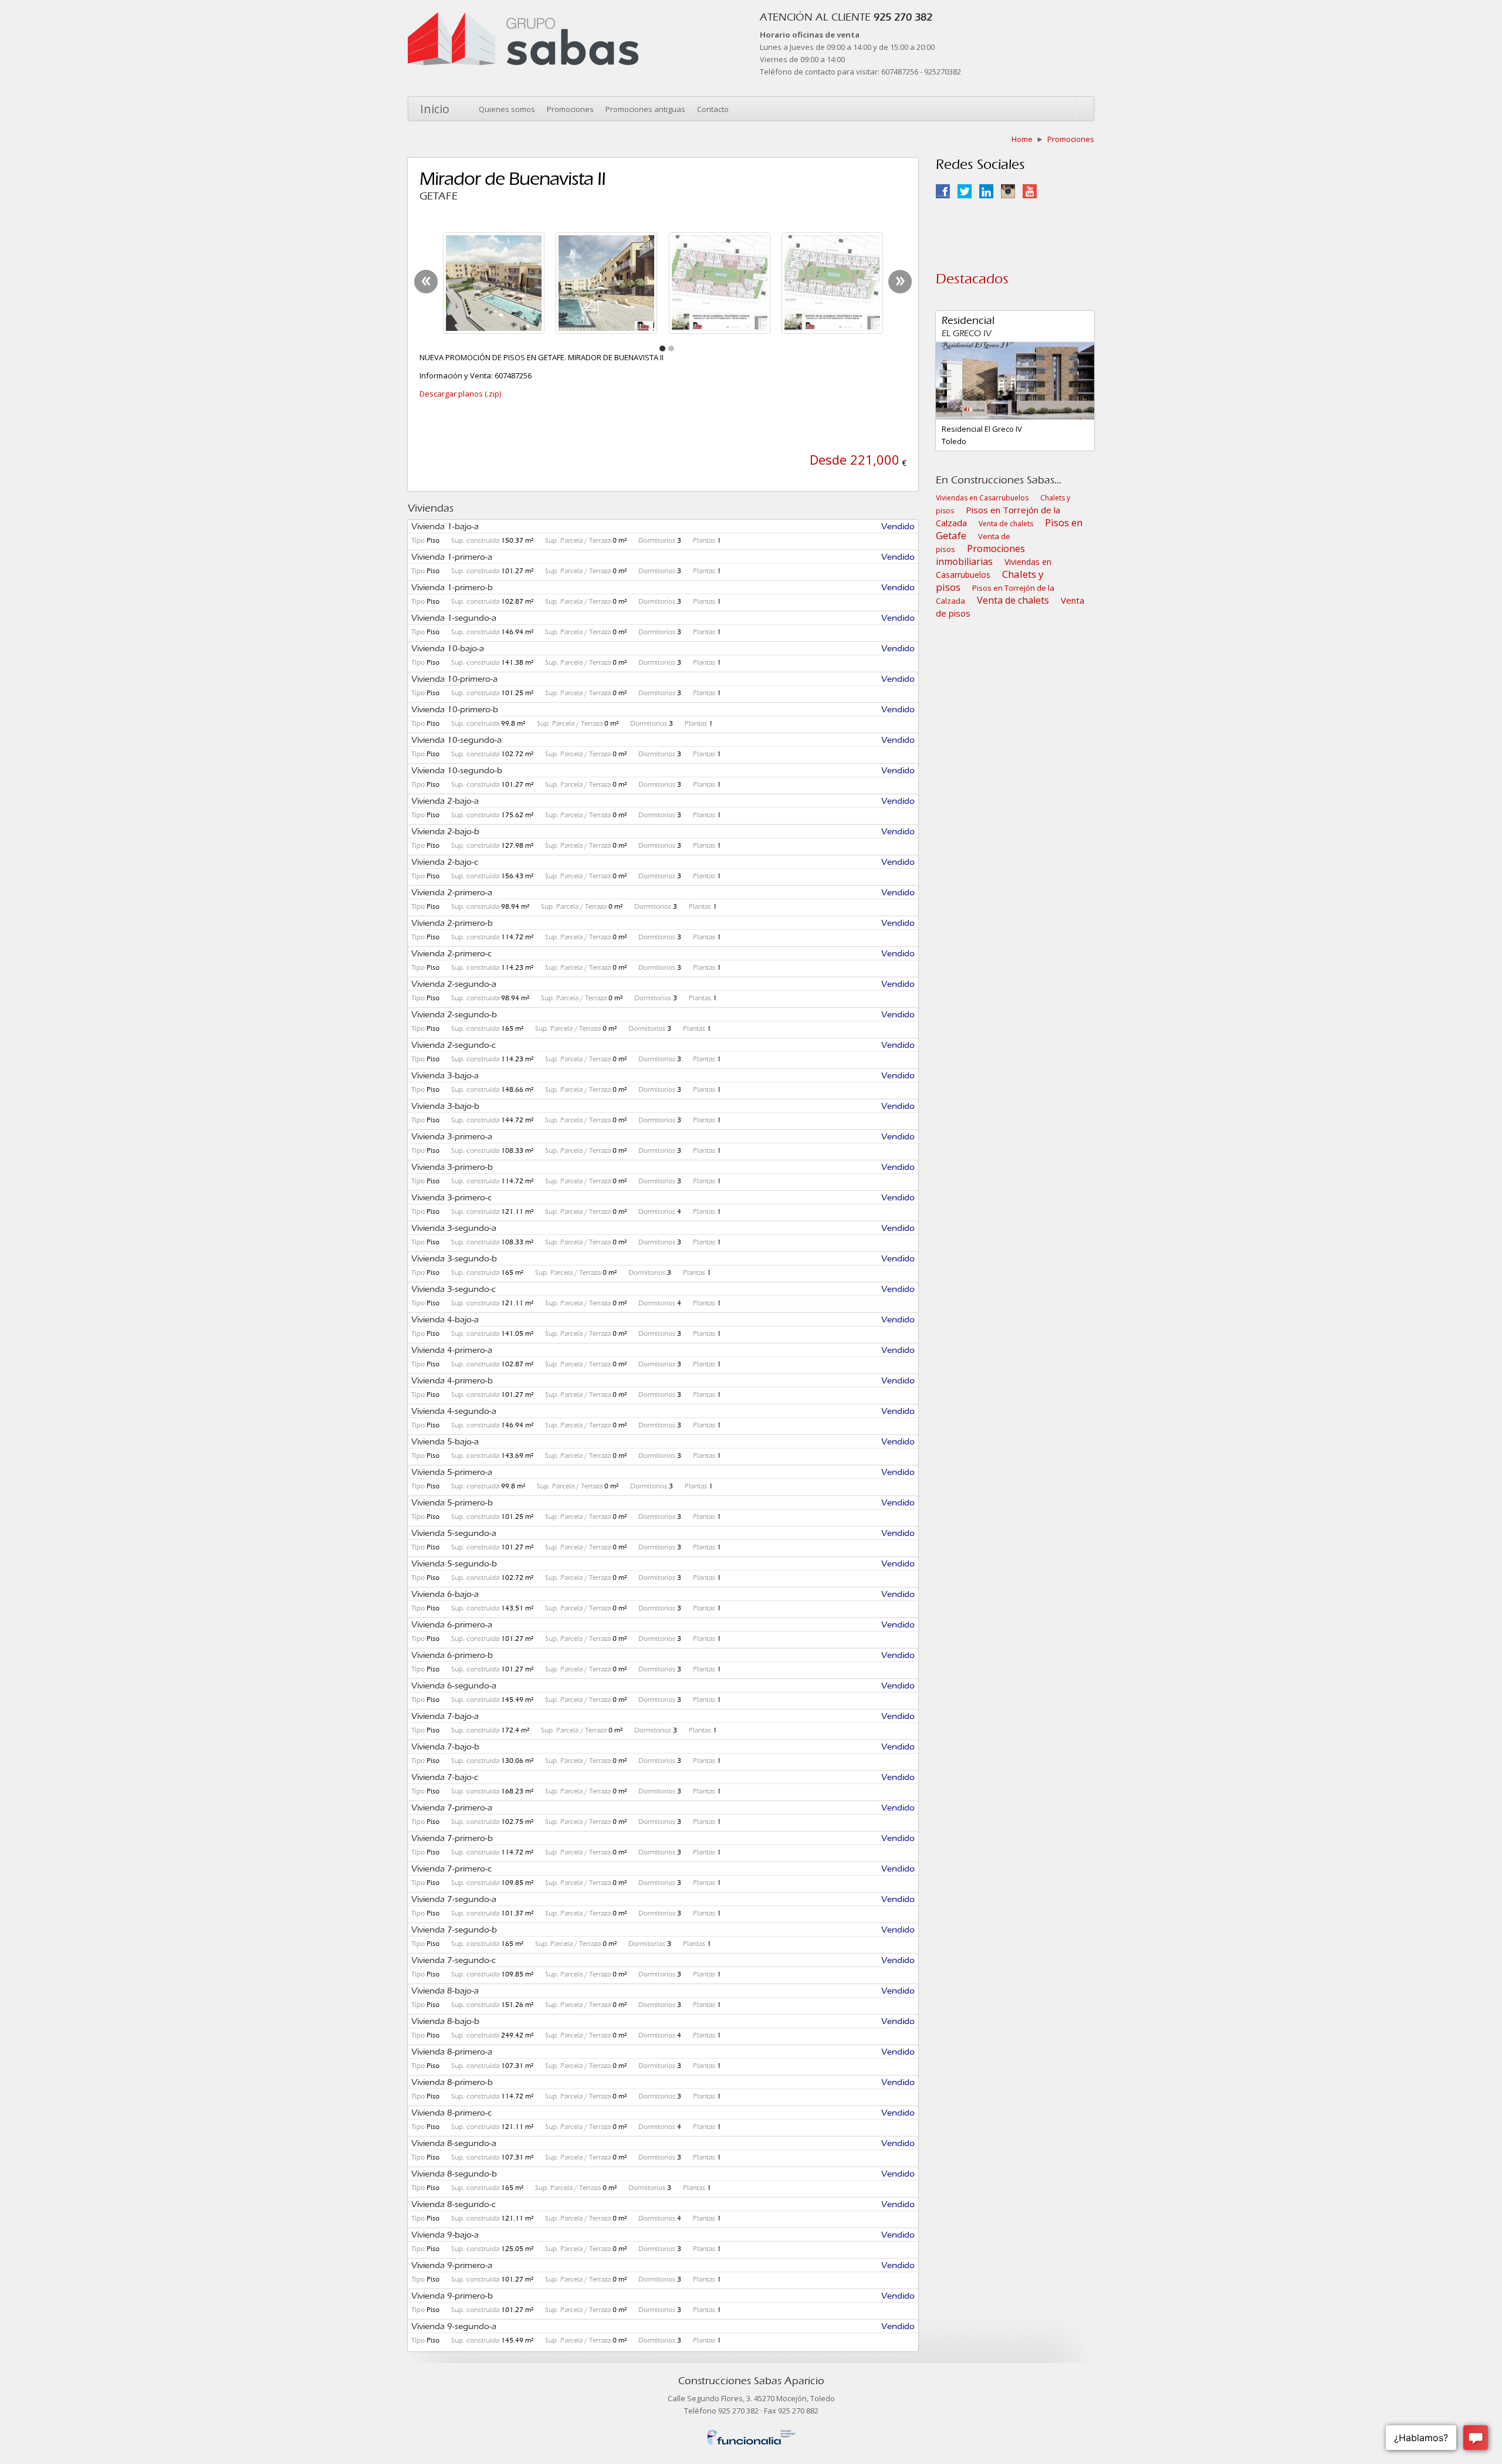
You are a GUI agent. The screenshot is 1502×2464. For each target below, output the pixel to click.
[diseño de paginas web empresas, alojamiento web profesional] (751, 2435)
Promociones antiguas (645, 109)
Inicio (435, 109)
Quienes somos (507, 109)
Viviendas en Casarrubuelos (982, 498)
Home (1022, 139)
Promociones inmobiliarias (980, 555)
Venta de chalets (1006, 524)
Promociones (570, 109)
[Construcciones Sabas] (523, 18)
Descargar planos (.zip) (460, 394)
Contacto (713, 109)
